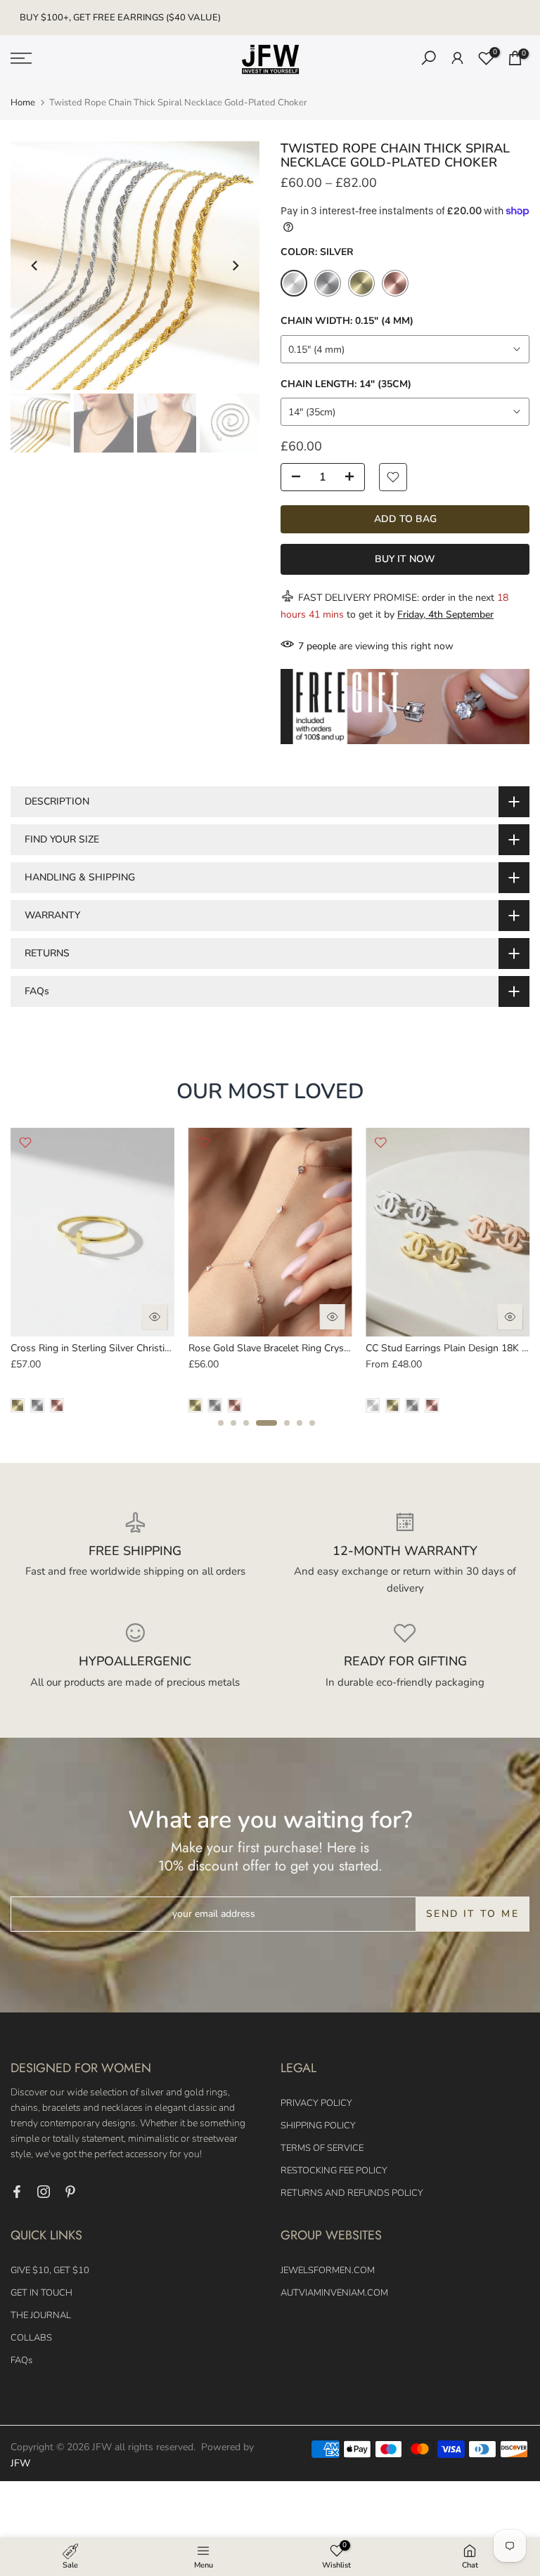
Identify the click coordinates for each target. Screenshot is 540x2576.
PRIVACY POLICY (316, 2103)
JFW (20, 2463)
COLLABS (31, 2338)
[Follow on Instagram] (44, 2192)
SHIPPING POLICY (318, 2126)
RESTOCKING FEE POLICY (334, 2171)
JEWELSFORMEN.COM (328, 2270)
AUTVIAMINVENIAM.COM (334, 2293)
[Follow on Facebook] (17, 2192)
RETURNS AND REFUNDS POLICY (352, 2193)
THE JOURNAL (41, 2315)
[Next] (235, 266)
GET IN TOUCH (41, 2293)
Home (23, 103)
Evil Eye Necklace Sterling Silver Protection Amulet (304, 1348)
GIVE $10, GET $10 (50, 2270)
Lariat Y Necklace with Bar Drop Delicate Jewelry (121, 1348)
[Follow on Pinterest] (70, 2192)
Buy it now (405, 559)
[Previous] (35, 266)
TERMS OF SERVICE (322, 2148)
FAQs (21, 2360)
